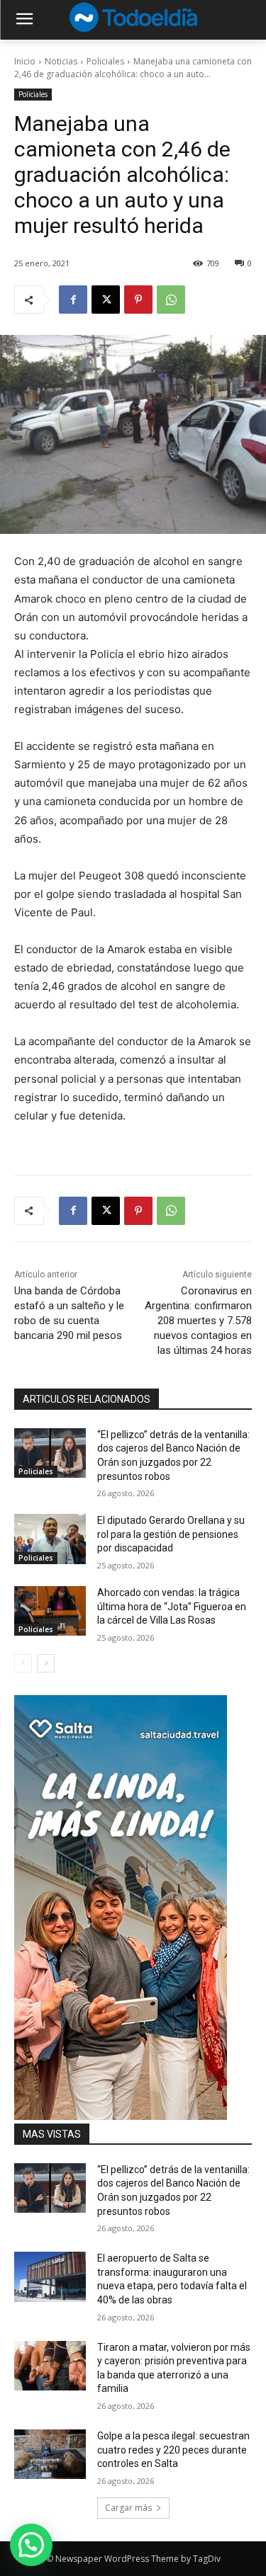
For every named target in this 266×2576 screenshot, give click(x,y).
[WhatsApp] (171, 300)
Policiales (105, 61)
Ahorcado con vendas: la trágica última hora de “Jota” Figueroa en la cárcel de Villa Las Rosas (172, 1606)
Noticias (61, 61)
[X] (106, 300)
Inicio (25, 61)
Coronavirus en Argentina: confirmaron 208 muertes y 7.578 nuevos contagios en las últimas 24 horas (198, 1321)
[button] (31, 2545)
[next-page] (46, 1663)
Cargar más (128, 2508)
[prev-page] (23, 1663)
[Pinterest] (138, 300)
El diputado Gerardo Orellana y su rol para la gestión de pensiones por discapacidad (171, 1534)
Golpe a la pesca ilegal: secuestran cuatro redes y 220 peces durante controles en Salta (173, 2450)
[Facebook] (73, 300)
